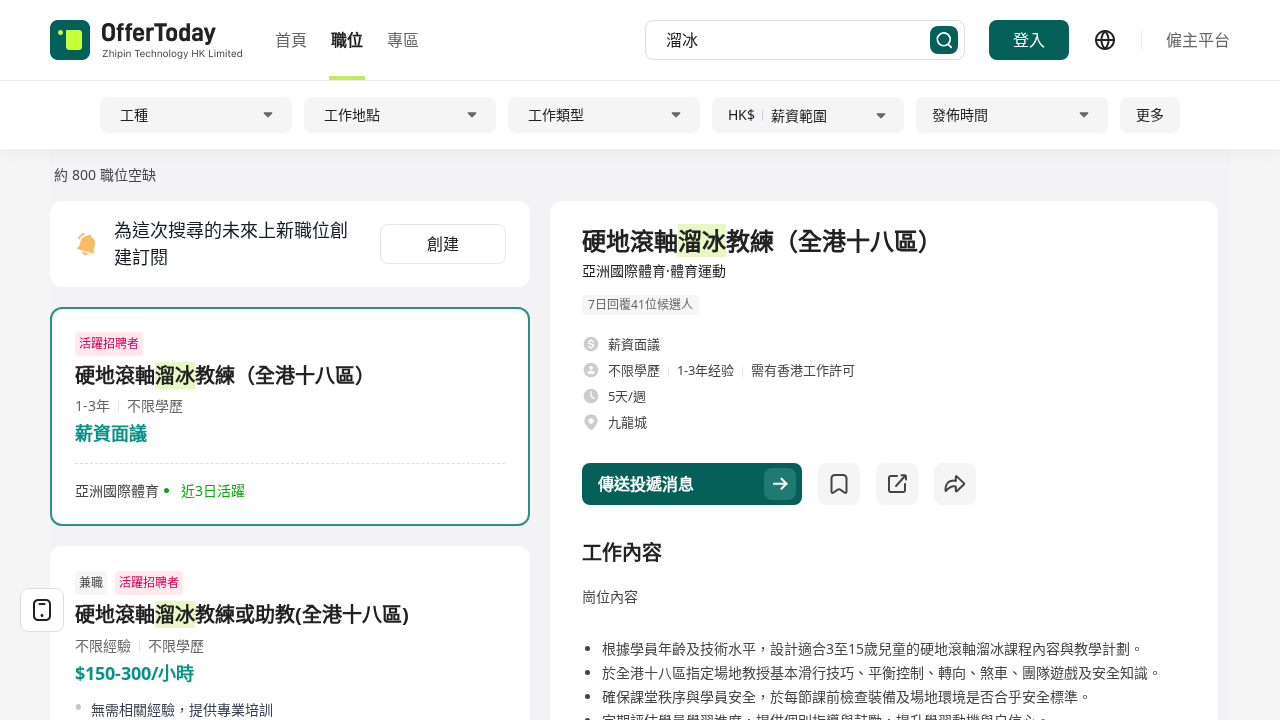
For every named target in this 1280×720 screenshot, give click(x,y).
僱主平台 (1198, 40)
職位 (347, 40)
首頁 (291, 40)
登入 (1029, 40)
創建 (443, 244)
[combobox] (798, 40)
